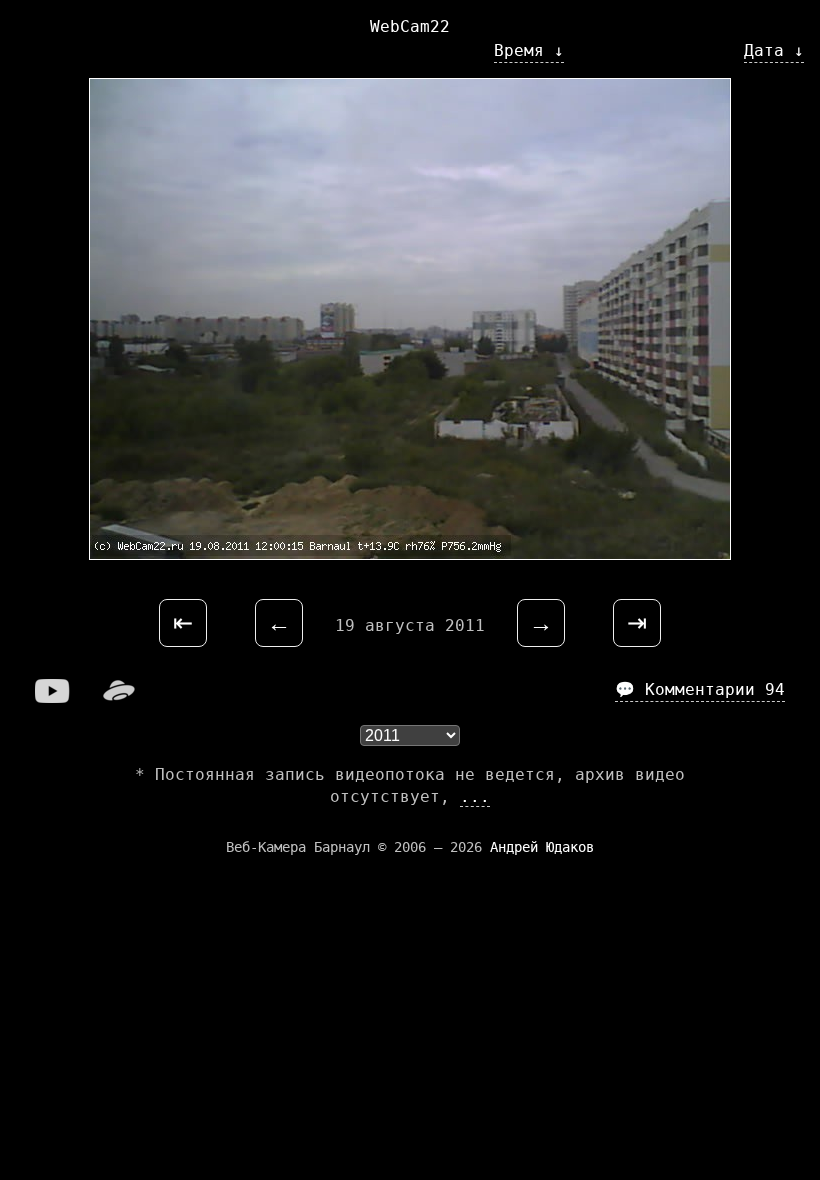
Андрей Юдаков (542, 847)
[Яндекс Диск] (119, 697)
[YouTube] (53, 697)
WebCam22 (410, 26)
